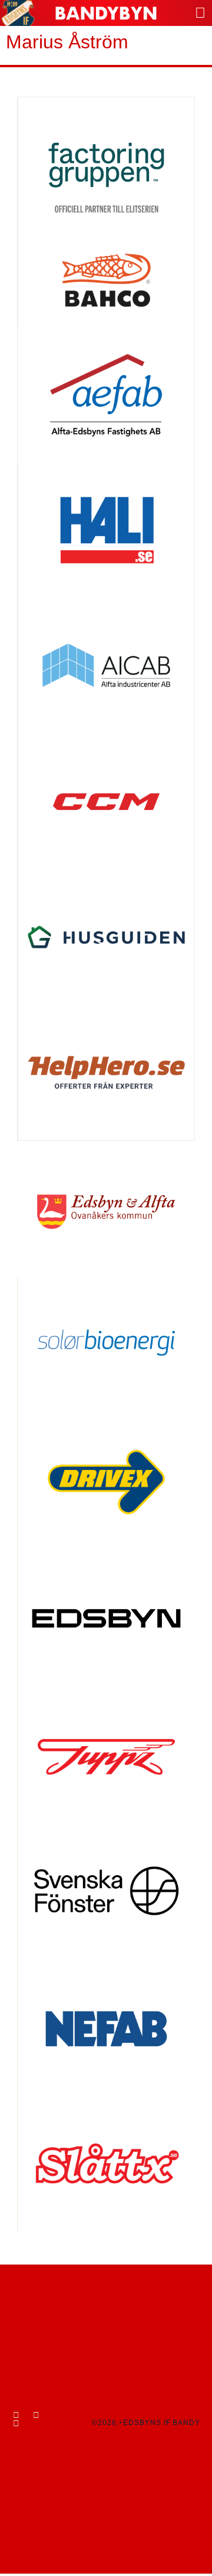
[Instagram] (36, 2415)
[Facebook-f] (16, 2415)
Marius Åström (67, 42)
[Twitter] (16, 2423)
